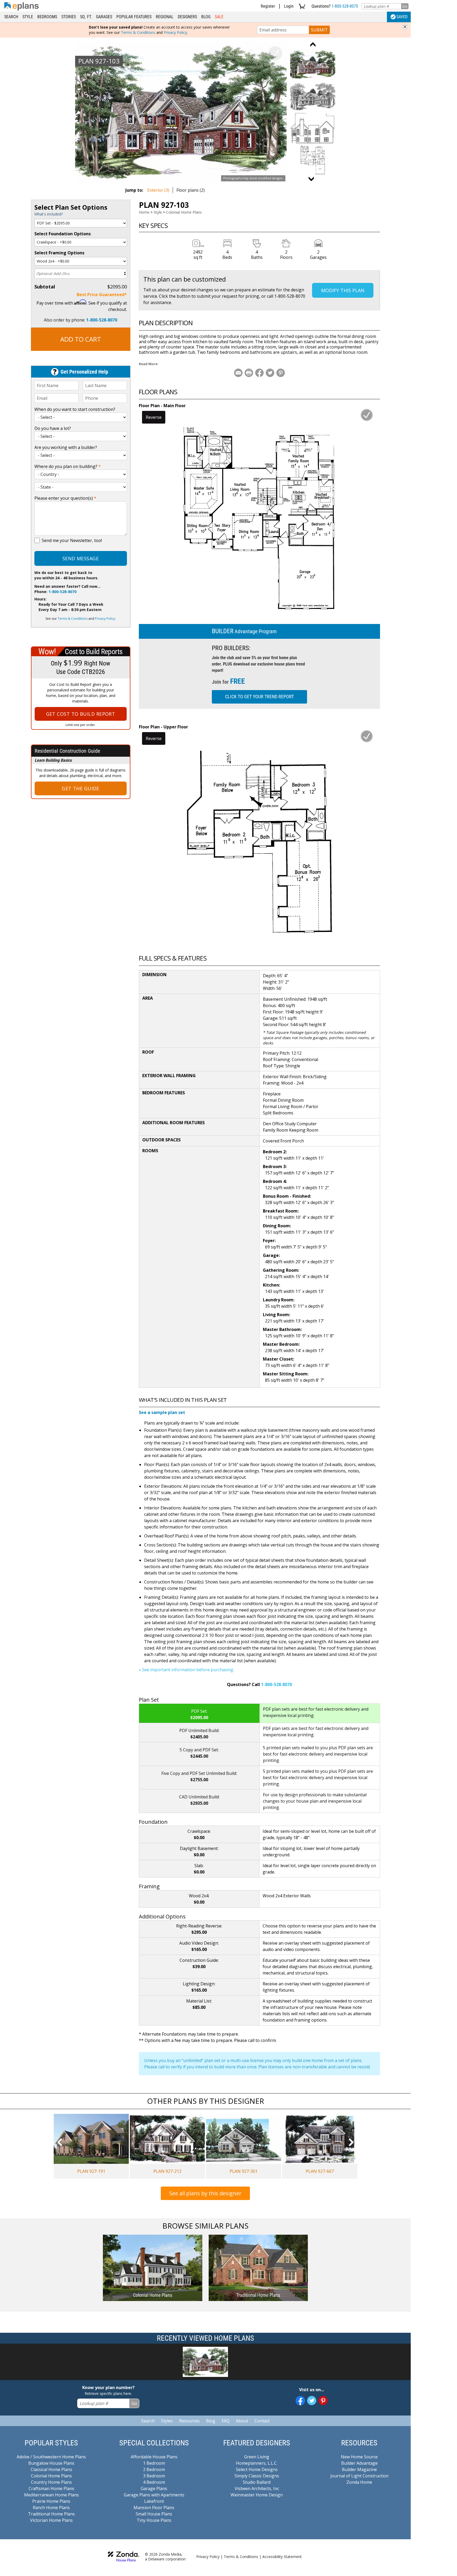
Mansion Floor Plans (154, 2508)
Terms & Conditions (138, 32)
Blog (206, 17)
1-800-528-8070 (345, 6)
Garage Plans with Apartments (154, 2495)
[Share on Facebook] (259, 373)
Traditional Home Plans (51, 2514)
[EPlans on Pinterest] (323, 2401)
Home (144, 212)
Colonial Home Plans (184, 212)
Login (289, 6)
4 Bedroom (154, 2482)
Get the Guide (81, 788)
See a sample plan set (162, 1412)
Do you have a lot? (53, 428)
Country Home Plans (51, 2482)
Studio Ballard (257, 2482)
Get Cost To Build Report (81, 714)
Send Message (81, 558)
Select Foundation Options (63, 234)
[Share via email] (238, 373)
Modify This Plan (343, 290)
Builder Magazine (359, 2469)
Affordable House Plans (154, 2457)
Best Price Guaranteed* (102, 295)
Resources (189, 2421)
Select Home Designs (257, 2469)
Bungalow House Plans (51, 2463)
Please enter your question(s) (65, 498)
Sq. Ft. (86, 17)
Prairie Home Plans (51, 2501)
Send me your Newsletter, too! (72, 540)
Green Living (257, 2457)
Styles (167, 2421)
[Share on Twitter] (270, 373)
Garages (104, 17)
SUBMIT (319, 30)
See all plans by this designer (205, 2193)
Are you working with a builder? (66, 447)
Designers (187, 17)
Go (405, 6)
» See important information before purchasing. (186, 1670)
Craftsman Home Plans (51, 2488)
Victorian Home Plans (51, 2520)
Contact (262, 2421)
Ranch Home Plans (51, 2508)
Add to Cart (81, 339)
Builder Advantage (359, 2463)
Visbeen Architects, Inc (257, 2488)
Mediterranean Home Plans (51, 2495)
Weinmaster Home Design (257, 2495)
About (242, 2421)
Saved (402, 17)
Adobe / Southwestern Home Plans (51, 2457)
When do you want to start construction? (75, 409)
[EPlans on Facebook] (300, 2401)
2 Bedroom (154, 2469)
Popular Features (134, 17)
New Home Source (359, 2457)
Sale (219, 17)
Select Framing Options (59, 253)
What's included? (49, 214)
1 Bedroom (154, 2463)
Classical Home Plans (51, 2469)
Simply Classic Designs (257, 2476)
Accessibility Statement (282, 2557)
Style (28, 17)
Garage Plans (154, 2488)
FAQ (226, 2421)
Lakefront (154, 2501)
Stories (69, 17)
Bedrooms (47, 17)
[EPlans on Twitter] (312, 2401)
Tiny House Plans (154, 2520)
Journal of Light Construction (359, 2476)
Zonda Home (359, 2482)
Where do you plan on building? (68, 466)
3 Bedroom (154, 2476)
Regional (165, 17)
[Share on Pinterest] (281, 373)
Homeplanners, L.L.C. (257, 2463)
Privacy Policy (175, 32)
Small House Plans (154, 2514)
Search (11, 17)
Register (268, 6)
